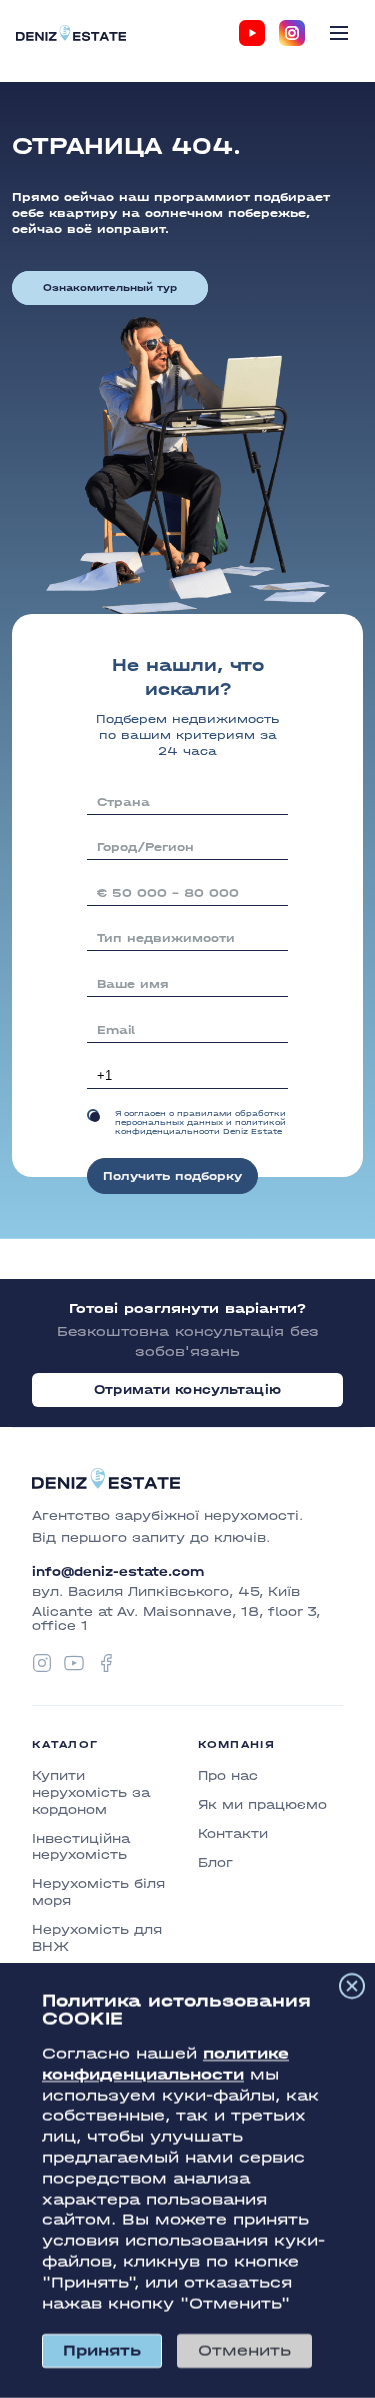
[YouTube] (252, 33)
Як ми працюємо (262, 1804)
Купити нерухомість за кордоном (91, 1792)
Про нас (228, 1775)
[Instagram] (292, 33)
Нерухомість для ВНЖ (97, 1938)
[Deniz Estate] (71, 32)
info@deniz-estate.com (118, 1572)
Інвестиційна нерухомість (81, 1847)
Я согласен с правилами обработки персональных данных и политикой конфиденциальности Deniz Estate (200, 1122)
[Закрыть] (352, 1986)
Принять (102, 2350)
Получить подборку (172, 1176)
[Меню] (339, 33)
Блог (215, 1862)
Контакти (233, 1833)
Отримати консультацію (187, 1389)
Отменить (244, 2350)
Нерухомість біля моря (98, 1892)
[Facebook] (106, 1663)
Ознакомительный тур (110, 288)
